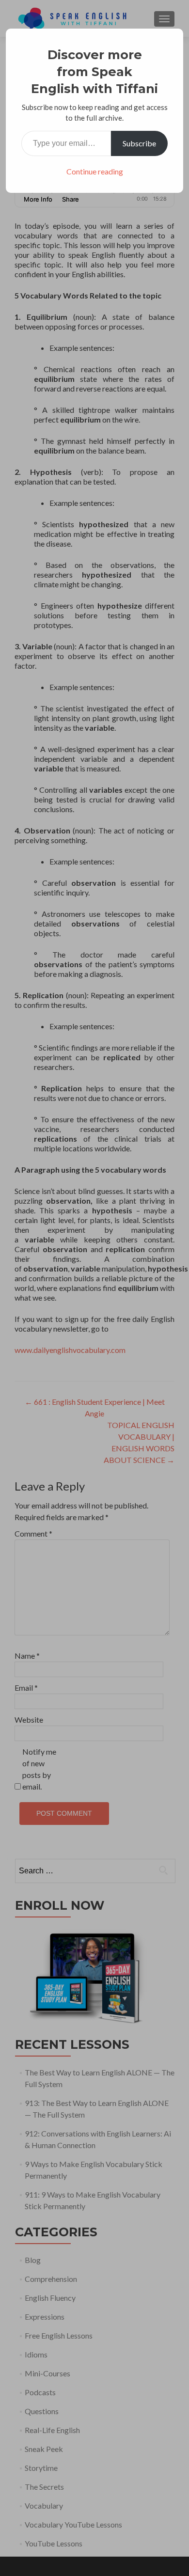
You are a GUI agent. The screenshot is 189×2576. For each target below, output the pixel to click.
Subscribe (139, 143)
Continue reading (95, 171)
